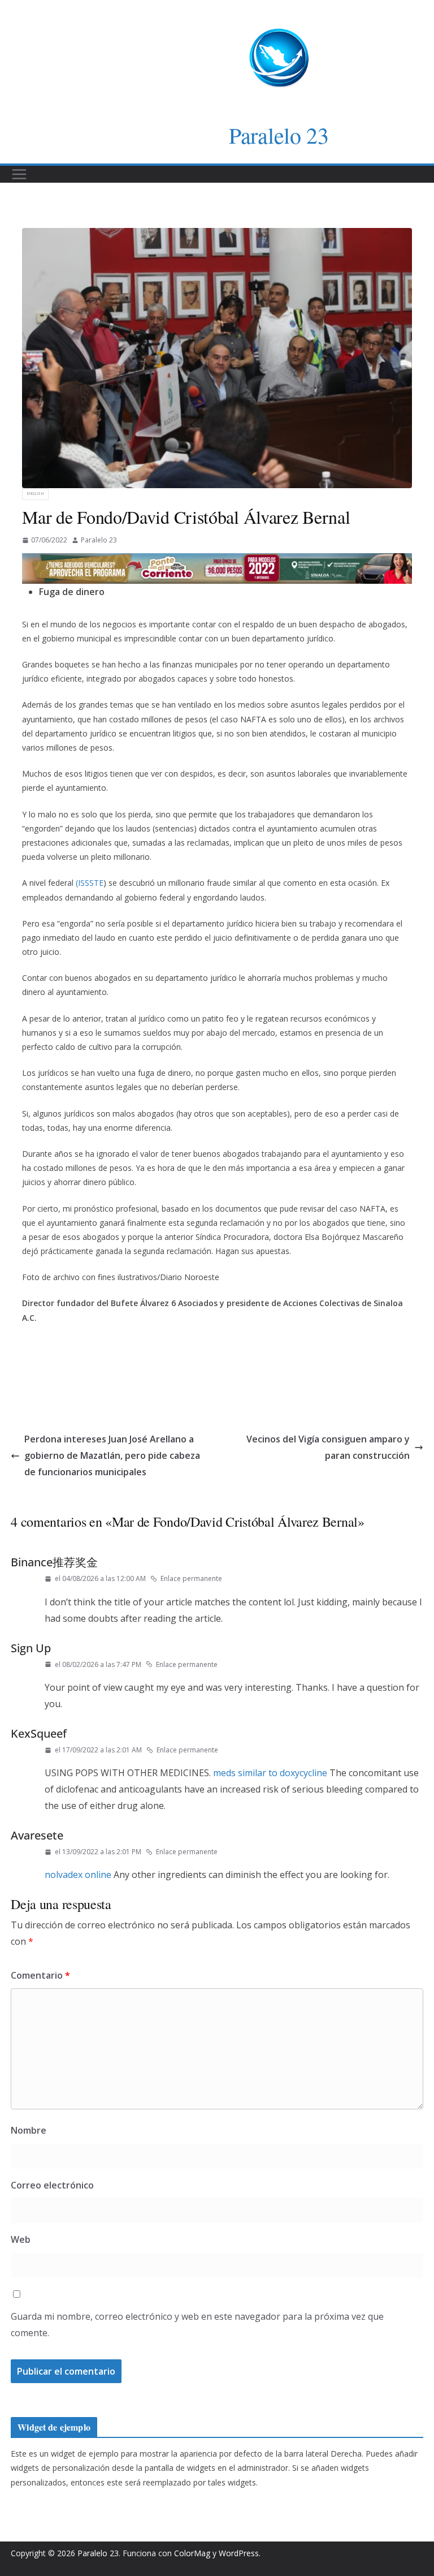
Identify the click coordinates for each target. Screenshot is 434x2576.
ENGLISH (35, 494)
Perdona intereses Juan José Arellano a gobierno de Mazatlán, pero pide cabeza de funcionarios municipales (112, 1455)
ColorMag (192, 2553)
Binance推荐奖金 (54, 1562)
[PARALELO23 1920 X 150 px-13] (217, 561)
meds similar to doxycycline (270, 1773)
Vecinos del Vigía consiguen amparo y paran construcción (328, 1447)
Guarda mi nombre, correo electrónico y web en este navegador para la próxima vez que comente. (197, 2325)
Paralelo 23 (279, 135)
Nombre (29, 2130)
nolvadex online (78, 1875)
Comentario (40, 1975)
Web (21, 2239)
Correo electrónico (52, 2185)
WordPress (239, 2553)
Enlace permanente (191, 1578)
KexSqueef (39, 1733)
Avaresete (37, 1835)
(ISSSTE (90, 883)
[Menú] (19, 174)
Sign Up (31, 1648)
